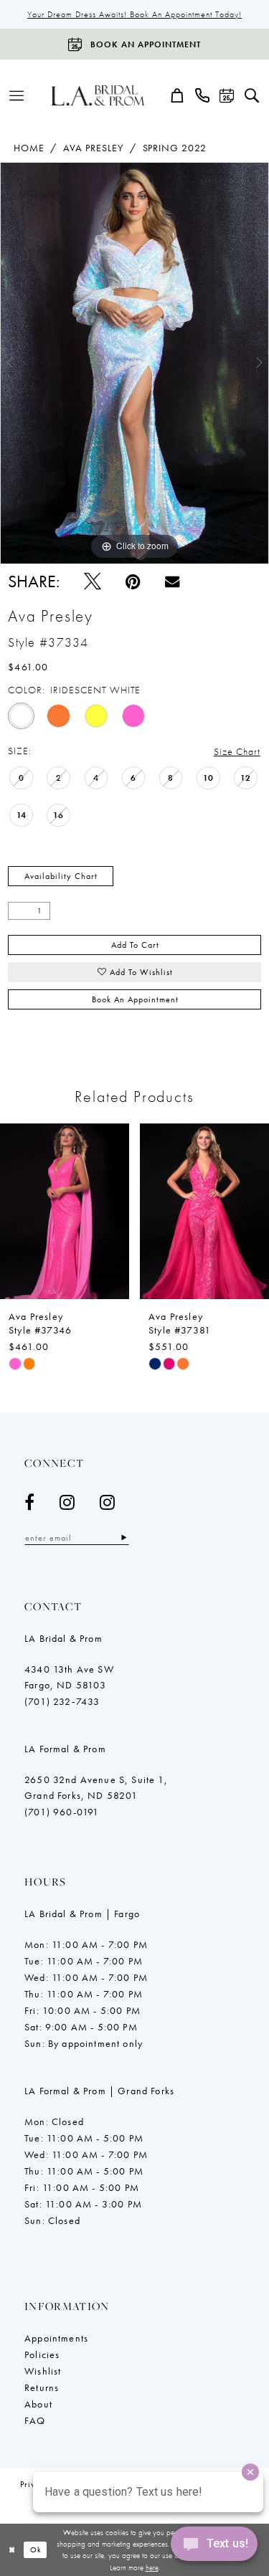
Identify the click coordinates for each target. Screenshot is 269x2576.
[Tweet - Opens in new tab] (93, 581)
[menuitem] (17, 95)
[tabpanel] (134, 363)
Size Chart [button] (237, 751)
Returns (42, 2387)
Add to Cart (135, 945)
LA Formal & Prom (65, 1749)
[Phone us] (203, 95)
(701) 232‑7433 (62, 1701)
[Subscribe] (124, 1537)
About (38, 2404)
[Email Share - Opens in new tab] (172, 581)
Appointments (56, 2338)
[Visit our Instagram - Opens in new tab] (67, 1502)
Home (29, 148)
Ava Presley (93, 148)
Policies (42, 2354)
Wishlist (43, 2371)
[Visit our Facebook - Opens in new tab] (30, 1502)
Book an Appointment (135, 999)
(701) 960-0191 (62, 1812)
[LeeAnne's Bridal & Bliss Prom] (98, 95)
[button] (17, 95)
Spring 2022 (175, 148)
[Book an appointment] (227, 95)
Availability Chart (61, 876)
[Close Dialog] (12, 2550)
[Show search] (252, 95)
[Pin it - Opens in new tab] (133, 581)
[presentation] (116, 1211)
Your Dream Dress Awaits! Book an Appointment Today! (134, 14)
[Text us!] (214, 2547)
